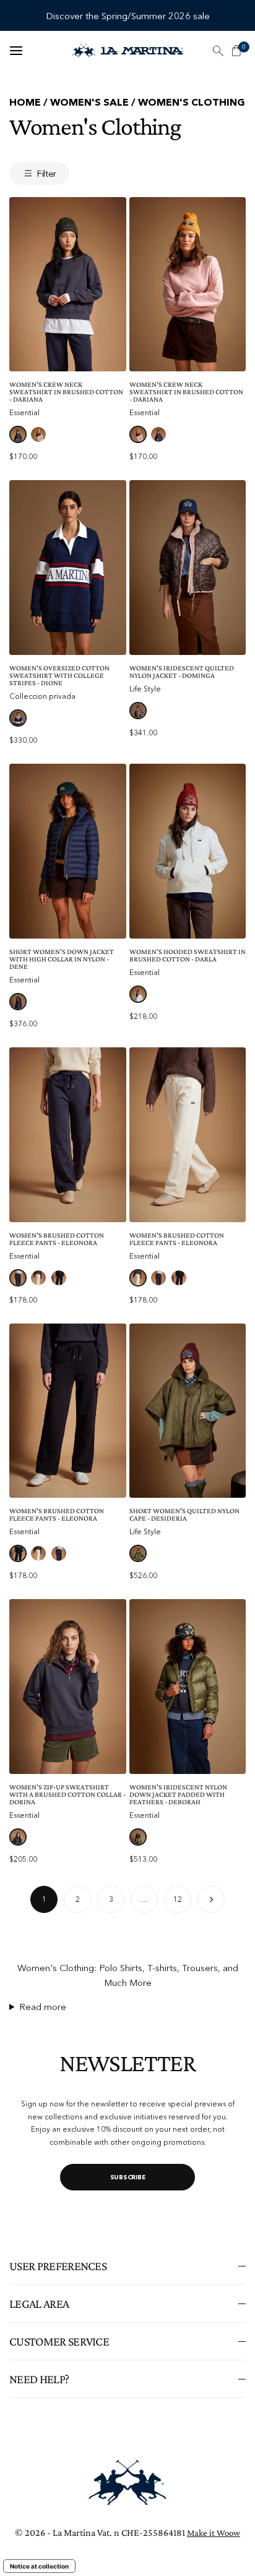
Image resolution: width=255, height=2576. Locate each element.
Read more (43, 2007)
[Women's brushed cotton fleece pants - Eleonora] (68, 1135)
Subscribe (128, 2177)
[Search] (218, 51)
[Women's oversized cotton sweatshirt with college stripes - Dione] (68, 568)
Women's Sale (89, 102)
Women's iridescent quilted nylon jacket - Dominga (182, 672)
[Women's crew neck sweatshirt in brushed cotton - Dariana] (68, 285)
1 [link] (44, 1899)
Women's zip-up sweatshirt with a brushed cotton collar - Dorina (67, 1794)
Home (25, 102)
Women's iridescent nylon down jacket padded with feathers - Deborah (178, 1794)
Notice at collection (39, 2566)
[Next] (211, 1899)
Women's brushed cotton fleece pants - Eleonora (57, 1239)
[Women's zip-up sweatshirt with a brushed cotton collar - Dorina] (68, 1687)
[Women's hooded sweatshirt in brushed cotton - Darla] (188, 851)
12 (178, 1899)
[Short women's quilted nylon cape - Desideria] (188, 1411)
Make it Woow (214, 2533)
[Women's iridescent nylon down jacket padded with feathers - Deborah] (188, 1687)
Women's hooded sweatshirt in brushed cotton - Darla (188, 955)
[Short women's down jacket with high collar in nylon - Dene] (68, 851)
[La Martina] (127, 51)
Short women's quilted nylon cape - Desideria (184, 1514)
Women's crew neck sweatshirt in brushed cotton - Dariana (66, 392)
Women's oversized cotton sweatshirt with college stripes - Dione (59, 675)
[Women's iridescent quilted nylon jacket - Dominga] (188, 568)
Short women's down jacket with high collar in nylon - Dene (62, 959)
